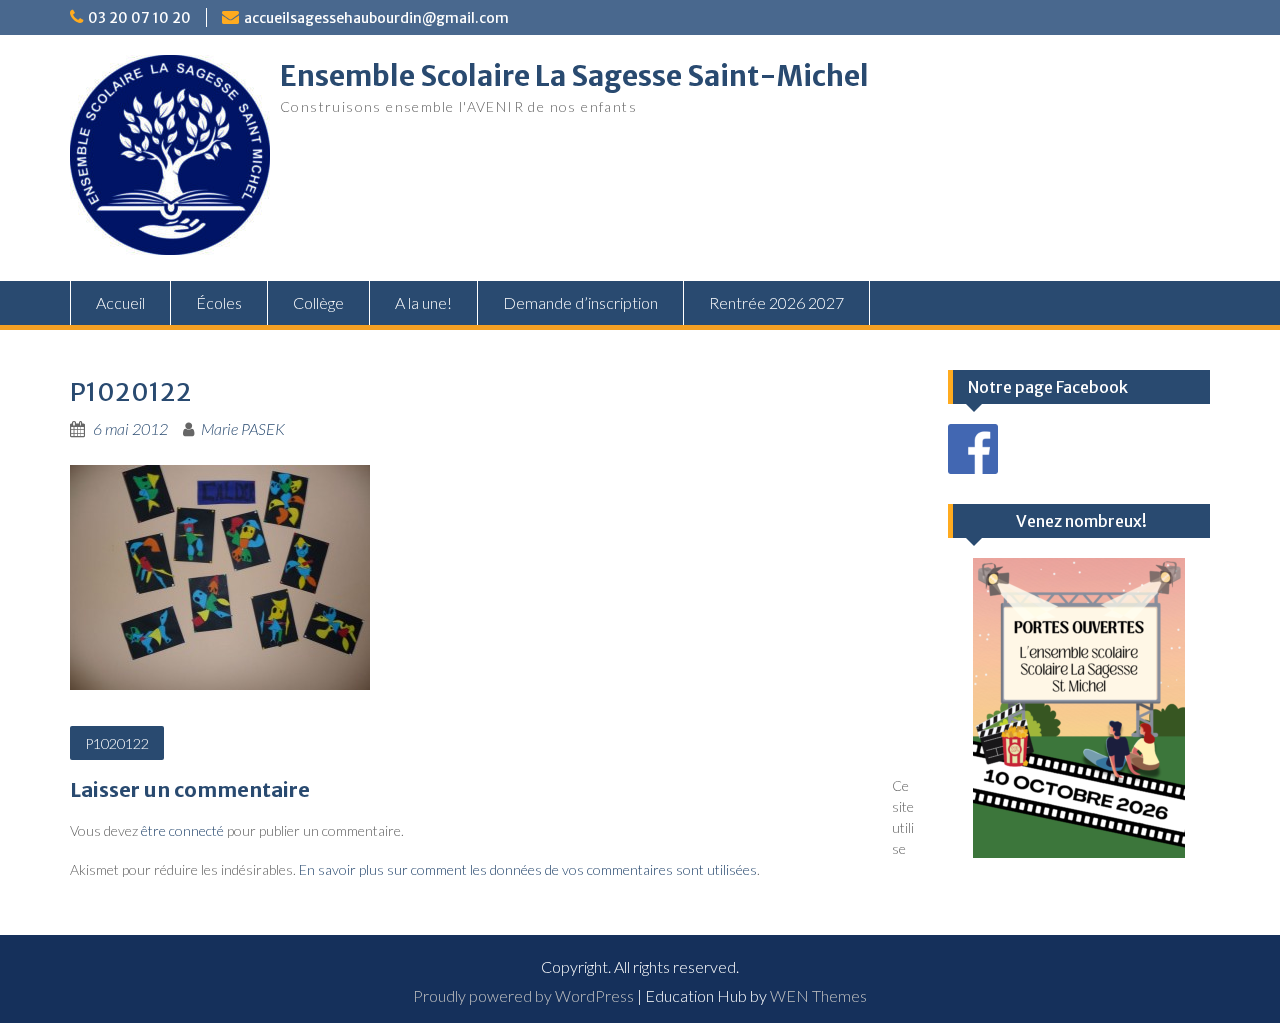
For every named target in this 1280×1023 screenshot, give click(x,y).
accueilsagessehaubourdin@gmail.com (376, 18)
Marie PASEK (243, 428)
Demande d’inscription (580, 302)
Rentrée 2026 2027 (776, 302)
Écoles (219, 302)
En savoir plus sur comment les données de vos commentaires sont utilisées (528, 869)
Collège (318, 302)
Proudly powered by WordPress (523, 995)
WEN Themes (818, 995)
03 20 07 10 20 (139, 18)
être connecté (182, 830)
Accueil (120, 302)
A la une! (423, 302)
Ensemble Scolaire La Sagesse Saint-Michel (574, 76)
